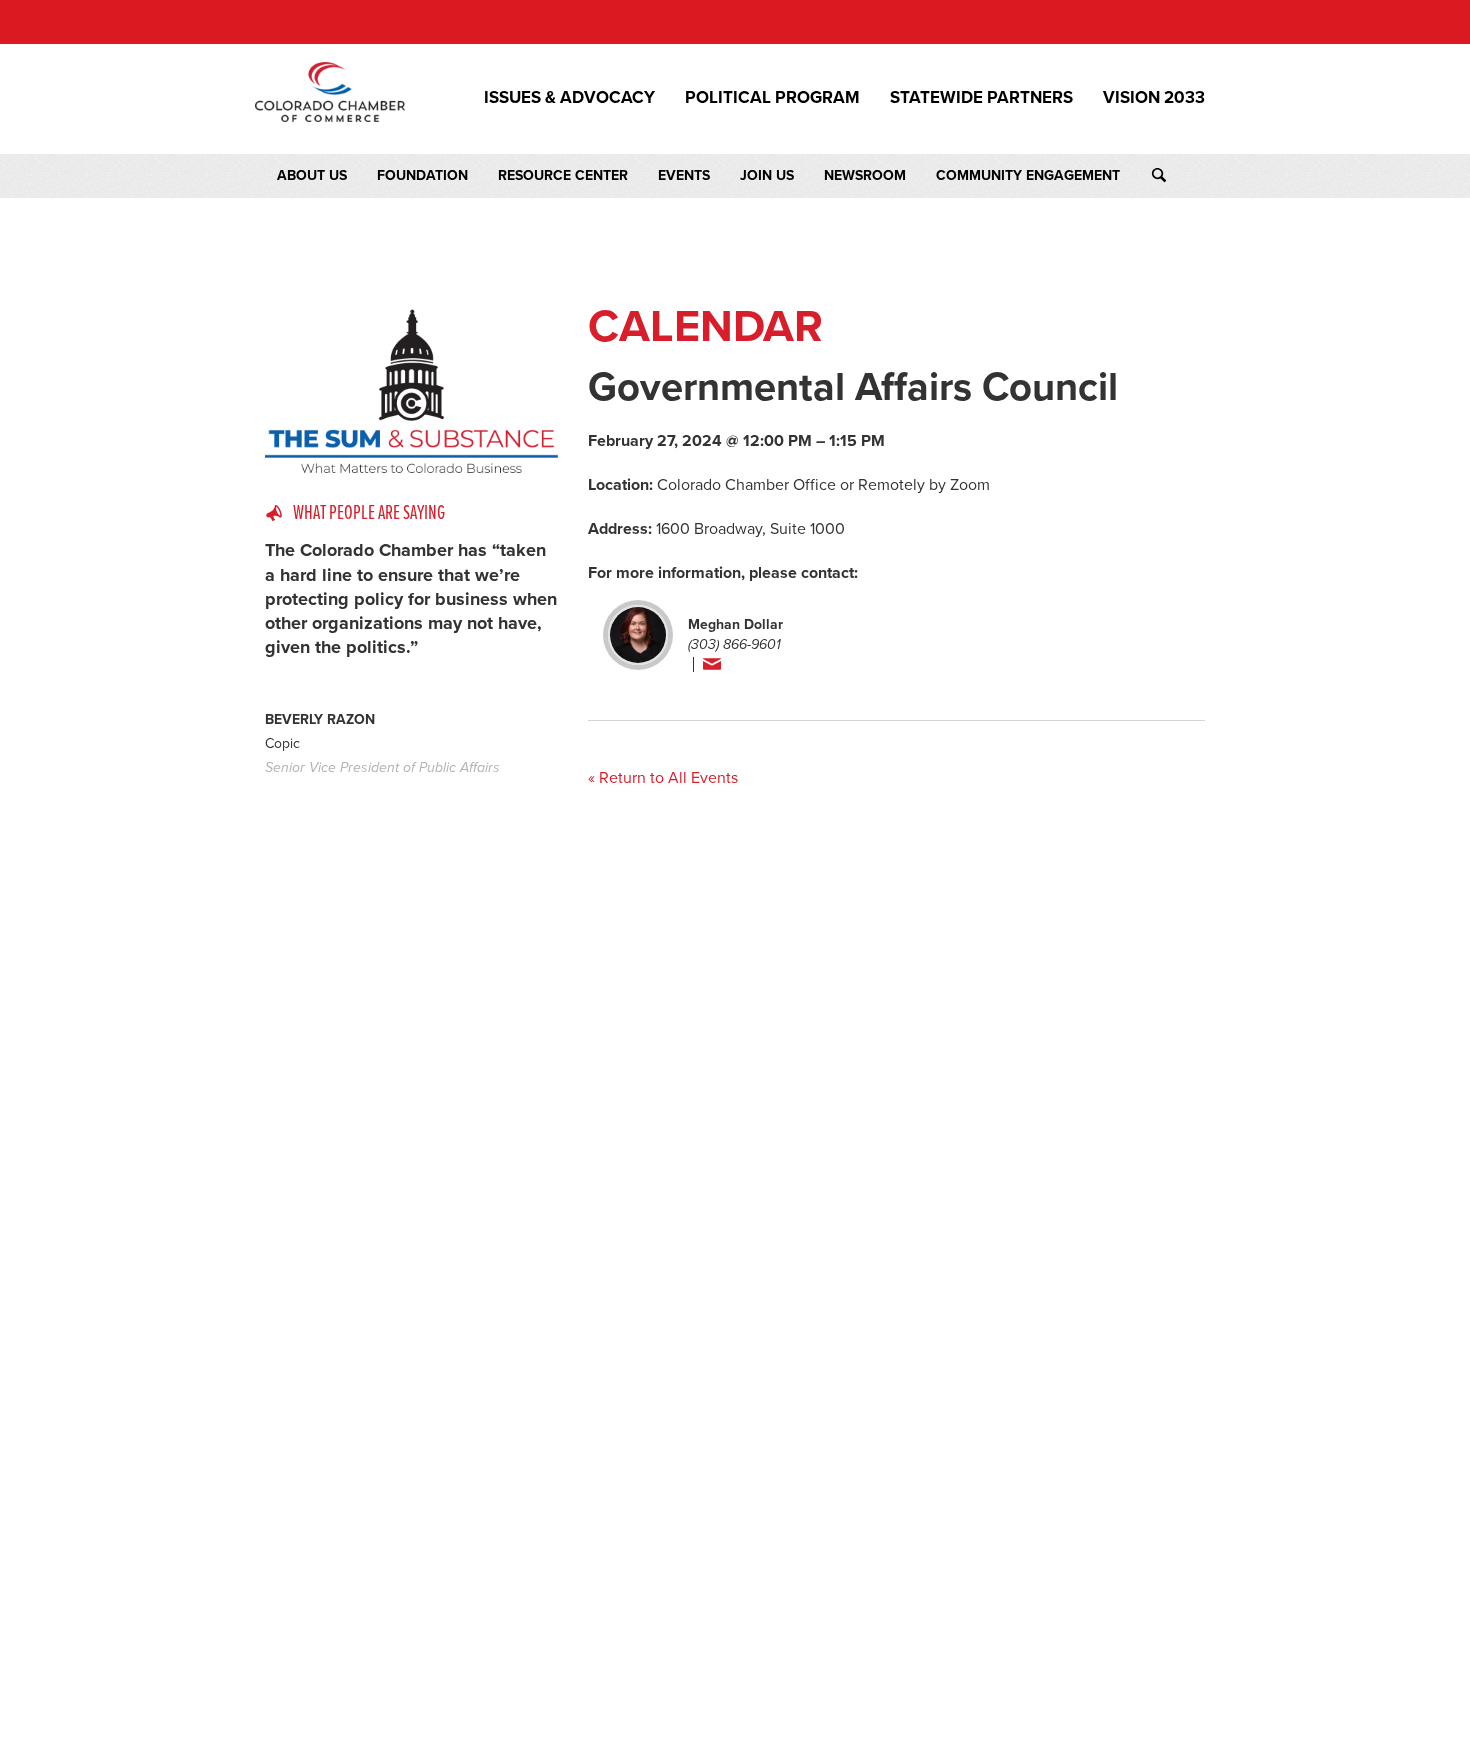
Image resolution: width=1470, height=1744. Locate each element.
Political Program (772, 98)
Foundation (422, 175)
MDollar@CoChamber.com (767, 665)
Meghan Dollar (735, 624)
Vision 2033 (1154, 98)
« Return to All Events (663, 778)
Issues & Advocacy (569, 98)
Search (1177, 176)
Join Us (767, 175)
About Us (312, 175)
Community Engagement (1028, 175)
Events (684, 175)
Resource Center (563, 175)
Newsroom (865, 175)
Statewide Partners (981, 98)
